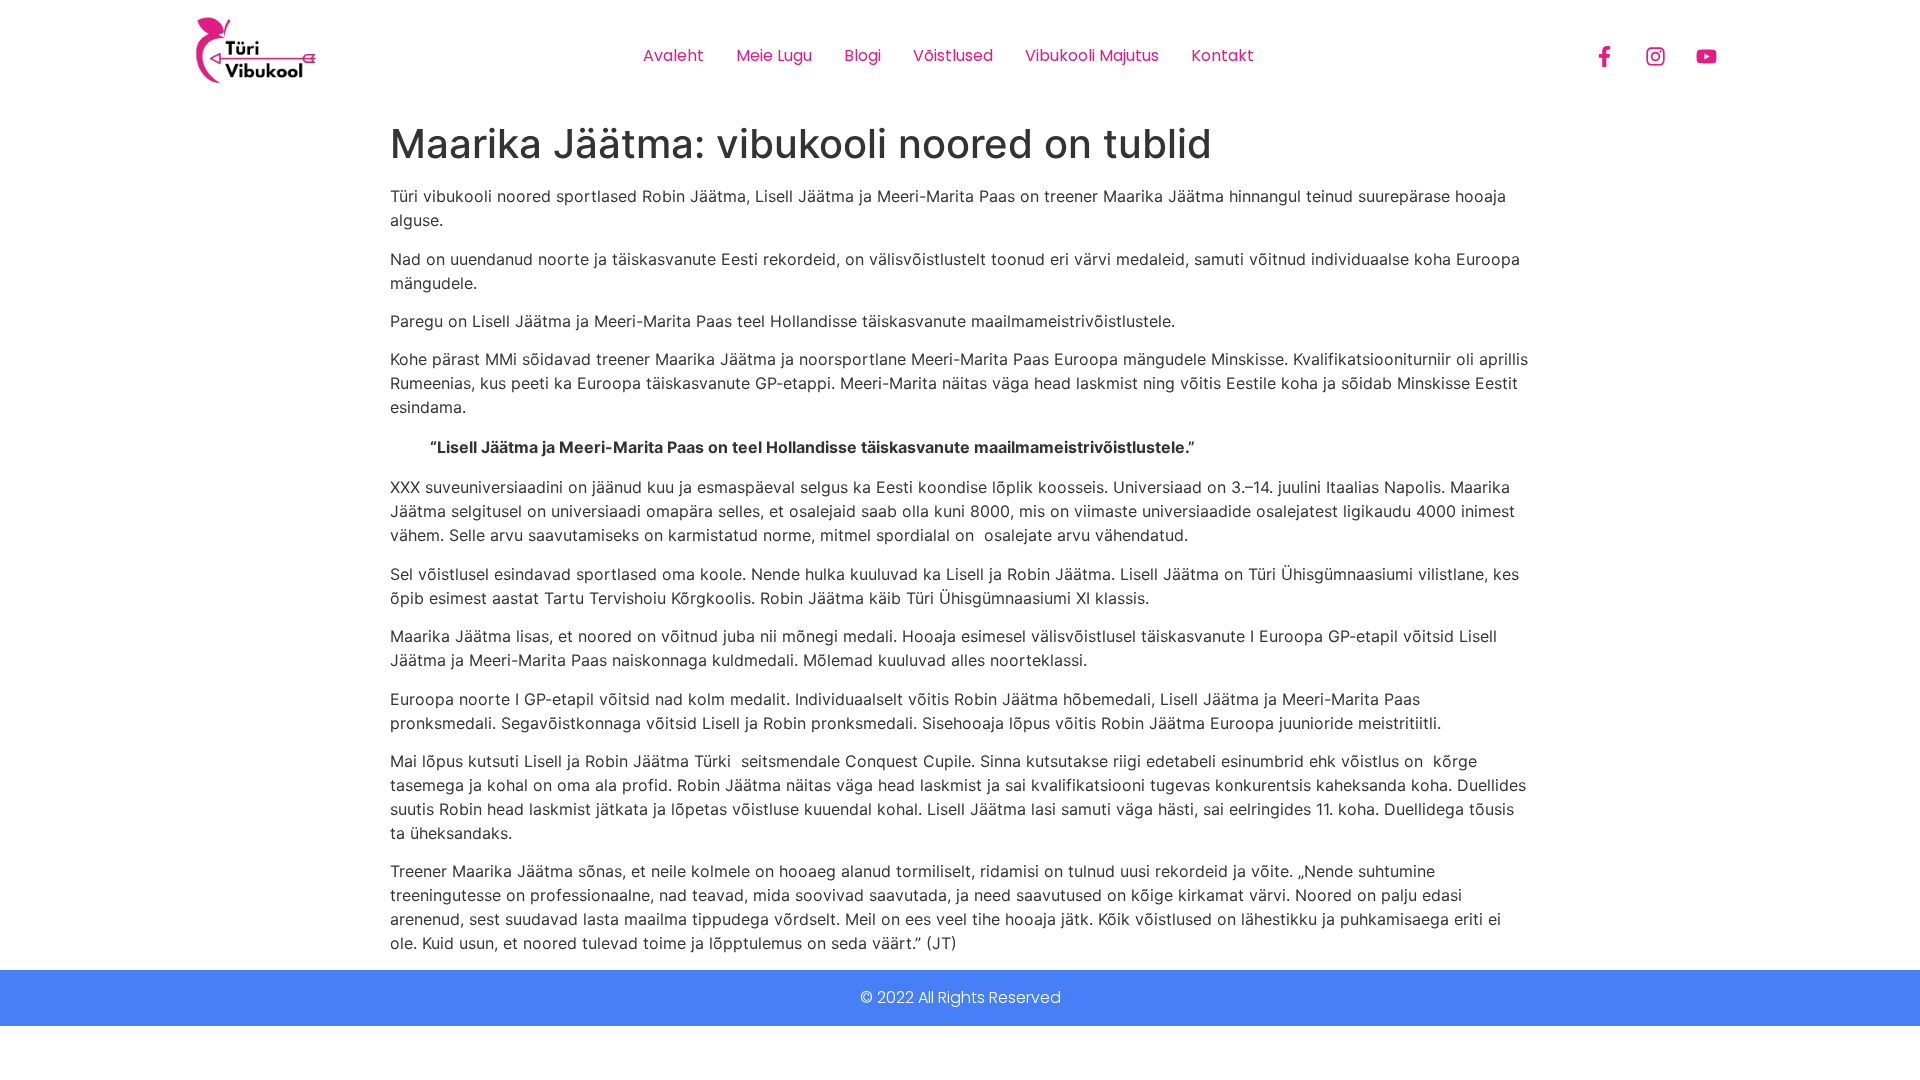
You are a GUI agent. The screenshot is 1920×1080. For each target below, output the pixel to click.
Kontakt (1222, 55)
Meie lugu (774, 55)
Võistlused (953, 55)
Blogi (862, 55)
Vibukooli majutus (1092, 55)
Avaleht (673, 55)
